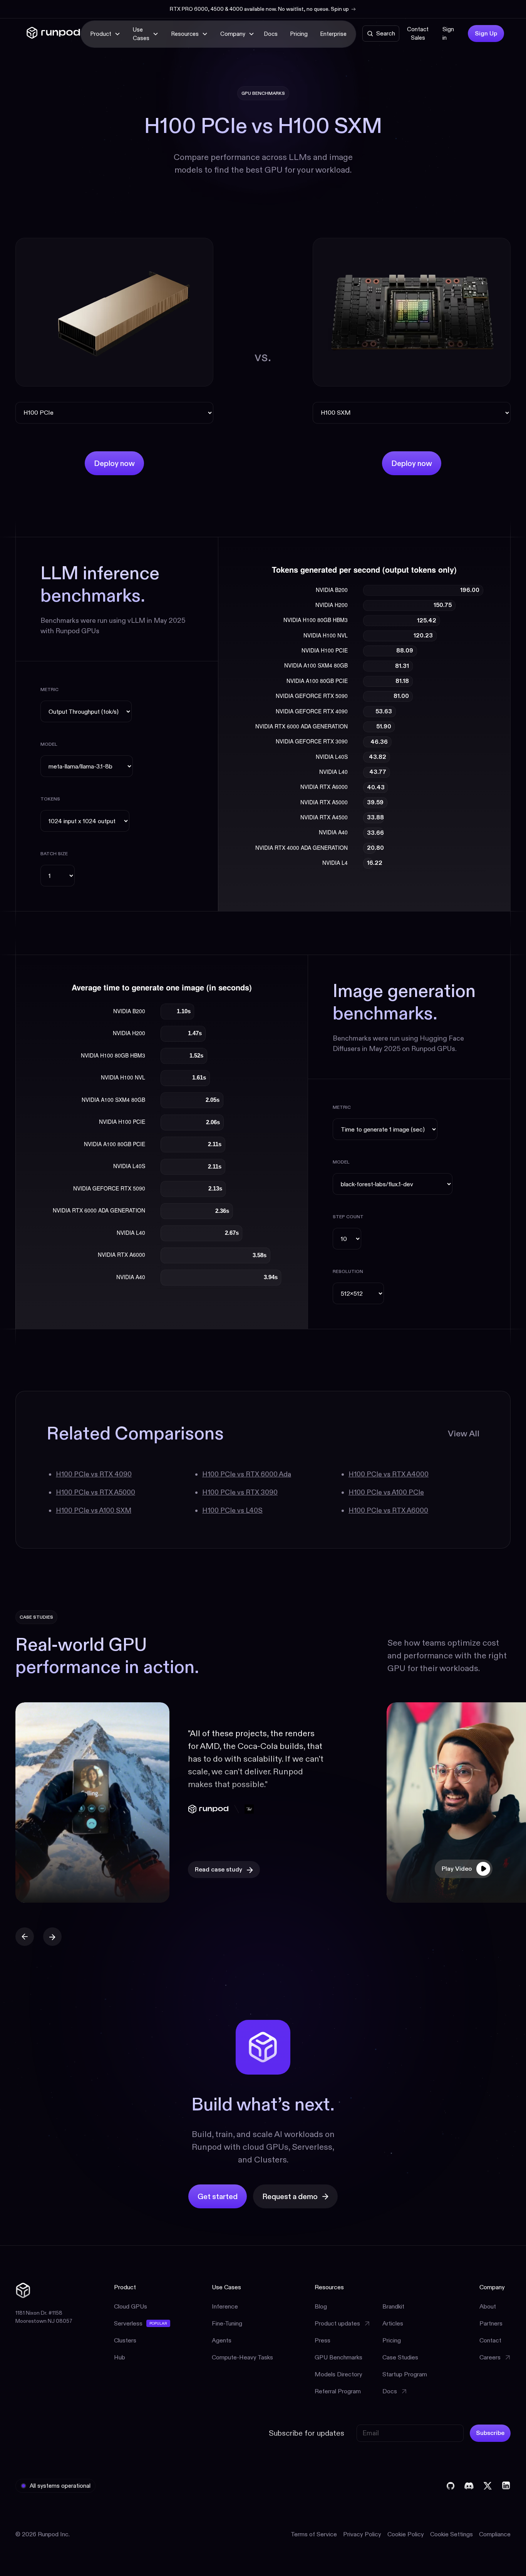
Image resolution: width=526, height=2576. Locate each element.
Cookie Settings (451, 2534)
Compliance (495, 2534)
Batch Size (54, 853)
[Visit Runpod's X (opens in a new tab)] (487, 2486)
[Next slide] (52, 1937)
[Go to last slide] (25, 1937)
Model (49, 744)
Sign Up (486, 33)
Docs (271, 34)
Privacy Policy (362, 2534)
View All (464, 1433)
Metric (49, 689)
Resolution (348, 1271)
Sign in (448, 34)
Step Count (348, 1217)
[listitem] (183, 1803)
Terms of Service (314, 2534)
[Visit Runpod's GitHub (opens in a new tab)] (451, 2486)
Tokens (50, 799)
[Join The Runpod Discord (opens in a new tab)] (469, 2486)
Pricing (299, 34)
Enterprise (333, 34)
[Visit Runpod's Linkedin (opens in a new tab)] (506, 2486)
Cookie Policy (406, 2534)
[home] (53, 34)
